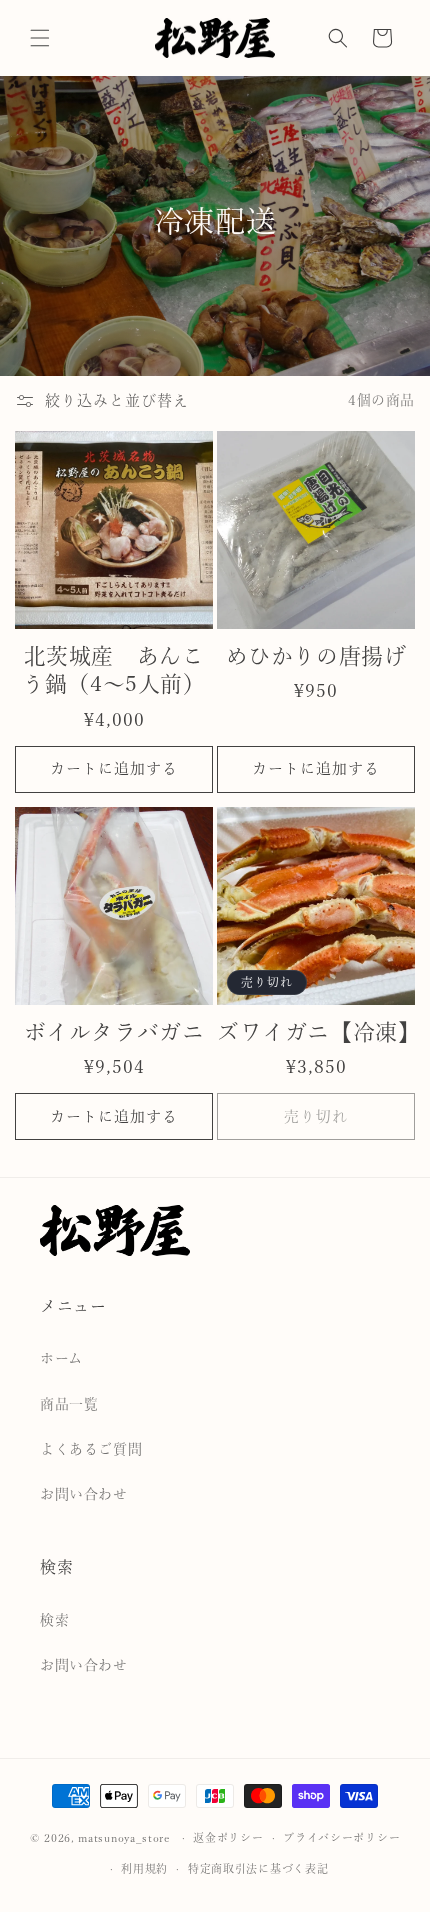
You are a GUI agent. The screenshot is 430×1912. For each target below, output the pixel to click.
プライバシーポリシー (341, 1837)
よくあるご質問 (91, 1449)
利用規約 (144, 1868)
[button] (40, 38)
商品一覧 (69, 1404)
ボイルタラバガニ (114, 1032)
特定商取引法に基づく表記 (258, 1868)
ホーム (61, 1358)
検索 (54, 1620)
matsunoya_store (124, 1837)
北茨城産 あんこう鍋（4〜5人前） (113, 670)
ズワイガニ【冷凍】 (316, 1032)
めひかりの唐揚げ (316, 656)
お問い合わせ (84, 1494)
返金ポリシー (228, 1837)
